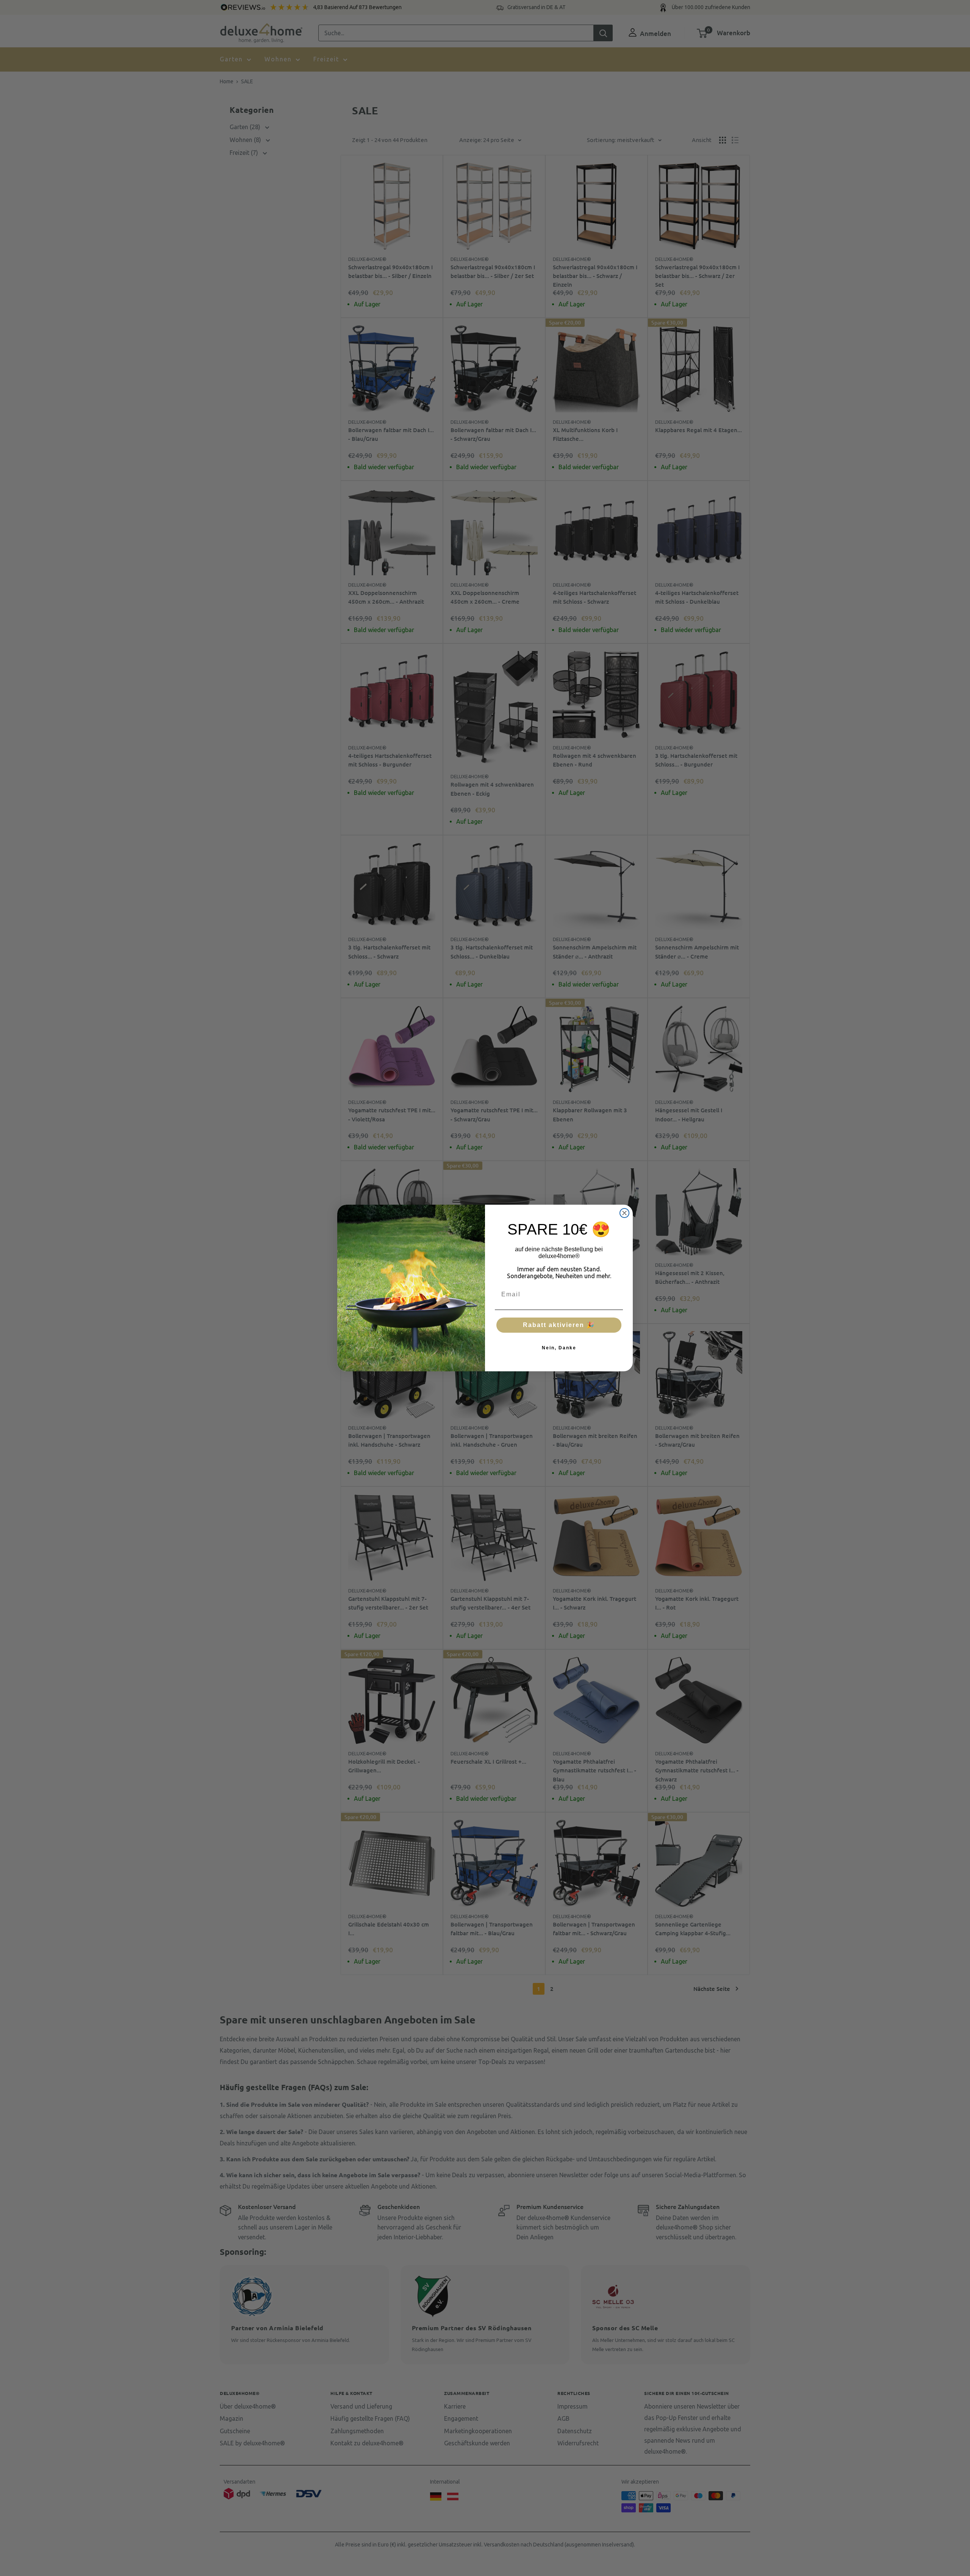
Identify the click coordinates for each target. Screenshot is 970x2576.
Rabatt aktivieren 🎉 (559, 1325)
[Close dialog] (624, 1213)
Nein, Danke (559, 1348)
